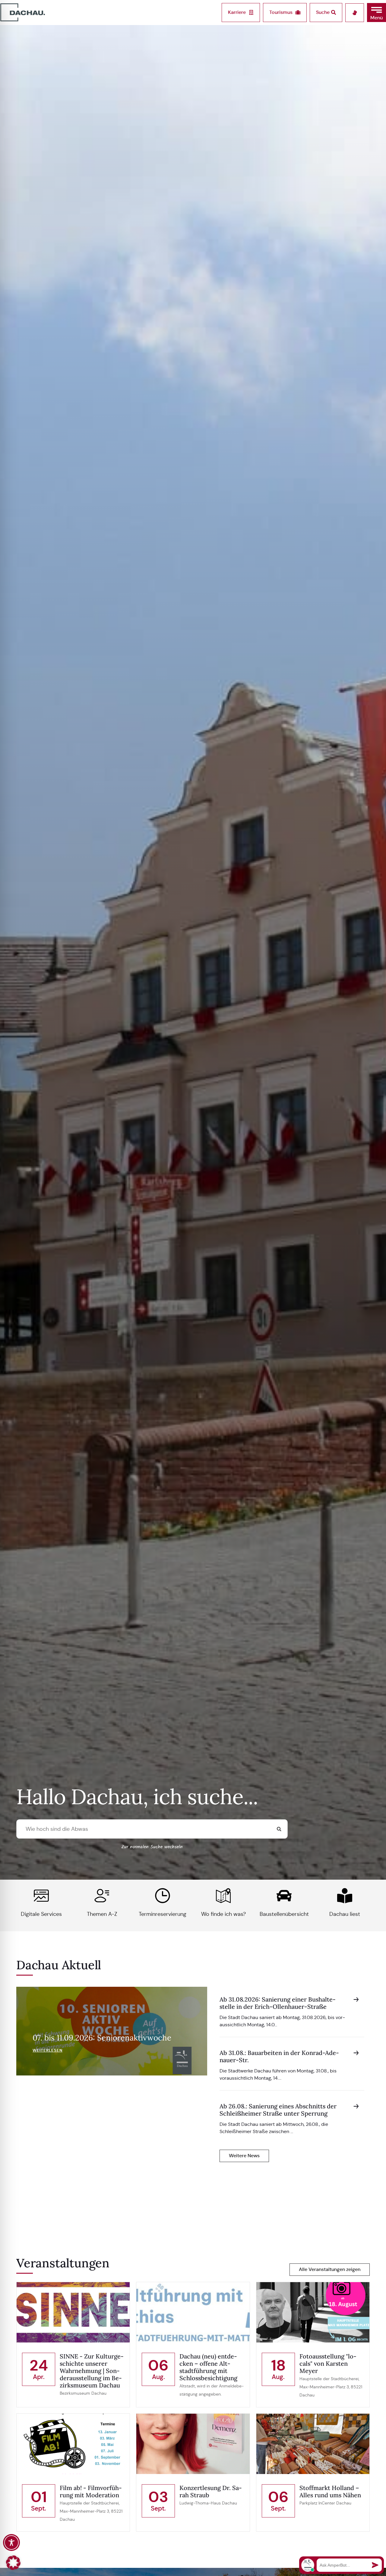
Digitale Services (41, 1914)
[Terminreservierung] (163, 1896)
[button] (377, 13)
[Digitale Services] (41, 1896)
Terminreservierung (163, 1914)
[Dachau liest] (345, 1896)
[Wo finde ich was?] (223, 1896)
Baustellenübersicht (284, 1914)
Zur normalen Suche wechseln (152, 1847)
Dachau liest (345, 1914)
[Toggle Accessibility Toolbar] (11, 2543)
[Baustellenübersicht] (284, 1896)
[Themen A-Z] (102, 1896)
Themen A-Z (102, 1914)
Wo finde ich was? (223, 1914)
